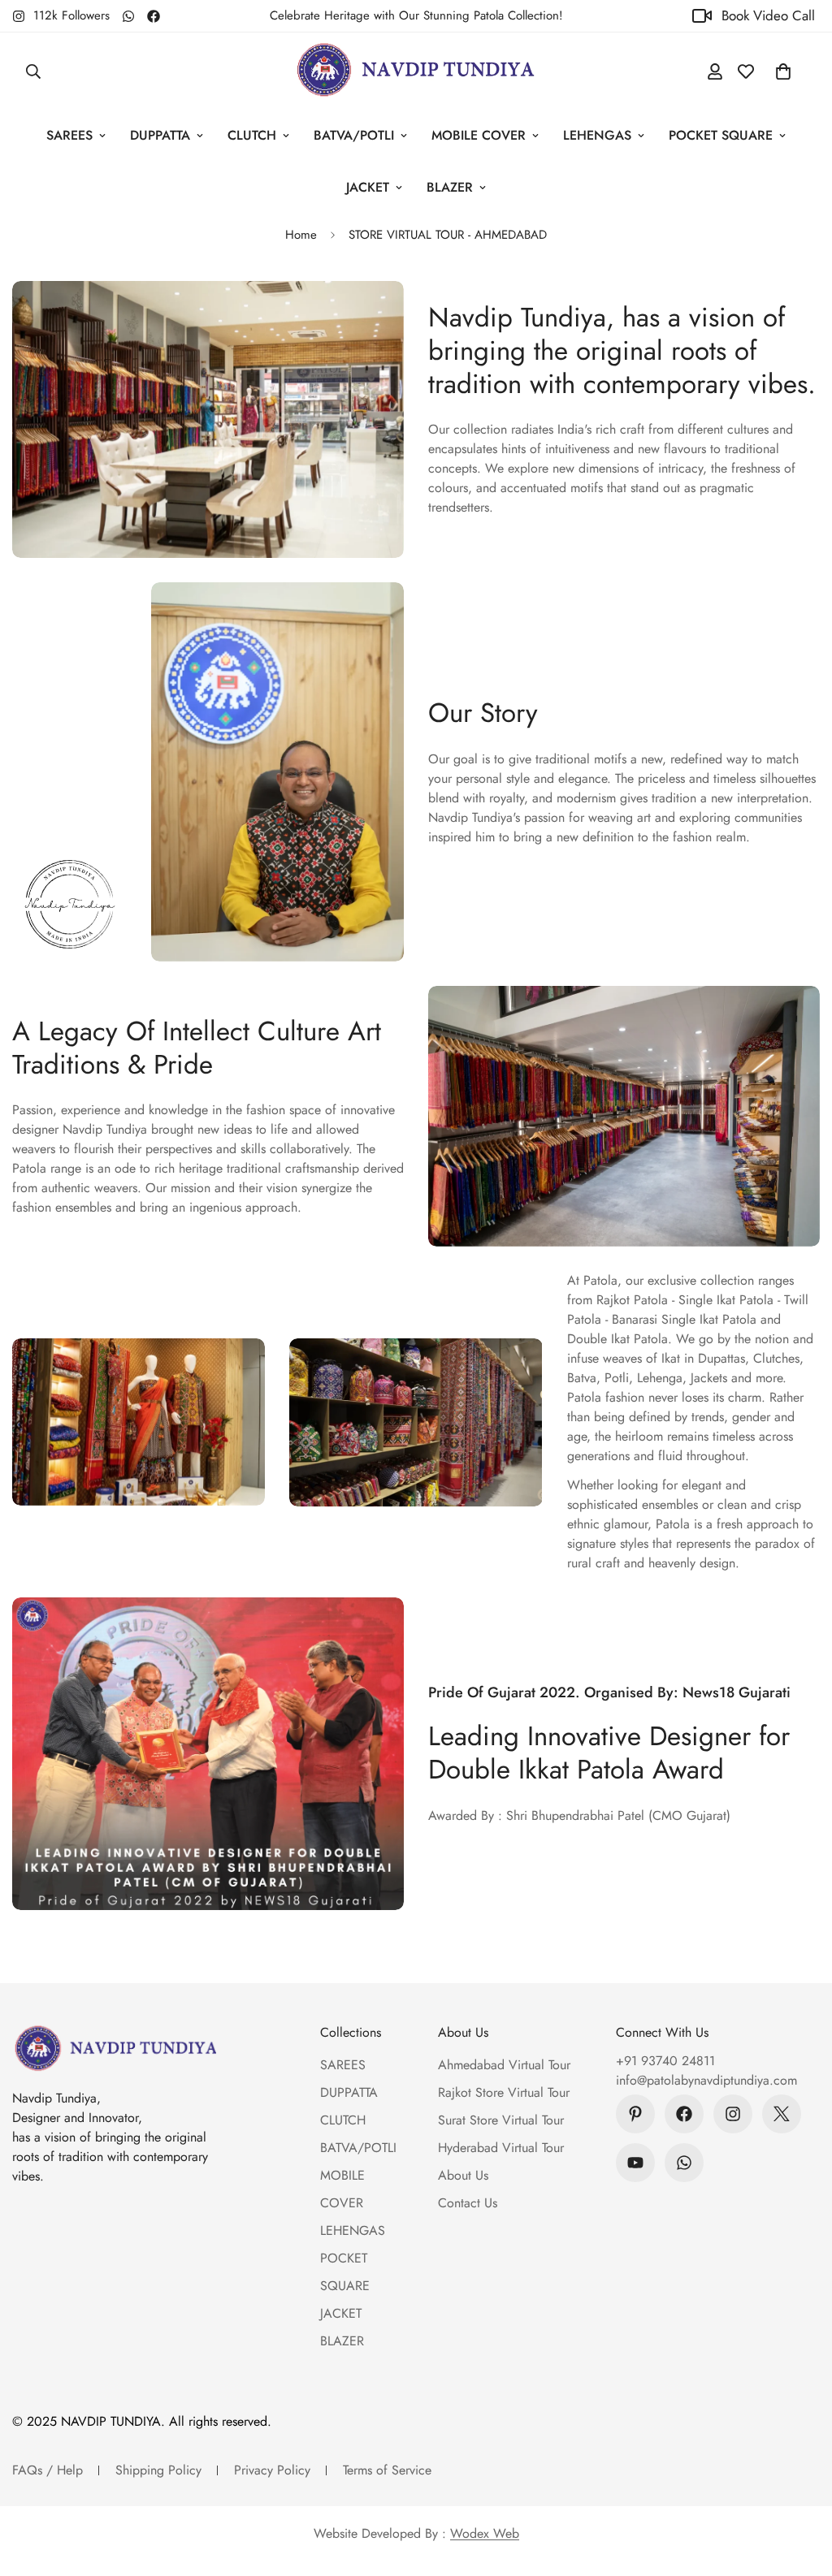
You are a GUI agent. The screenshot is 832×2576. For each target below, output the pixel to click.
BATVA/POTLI (354, 135)
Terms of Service (387, 2470)
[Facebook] (154, 16)
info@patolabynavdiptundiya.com (706, 2080)
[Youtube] (635, 2163)
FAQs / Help (48, 2470)
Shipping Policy (158, 2470)
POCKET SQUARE (721, 135)
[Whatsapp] (128, 16)
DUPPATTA (160, 135)
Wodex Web (485, 2533)
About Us (463, 2175)
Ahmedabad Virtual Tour (504, 2065)
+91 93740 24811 (665, 2061)
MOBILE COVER (479, 135)
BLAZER (450, 187)
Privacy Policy (272, 2470)
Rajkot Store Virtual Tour (504, 2092)
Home (301, 235)
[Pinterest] (635, 2114)
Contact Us (468, 2203)
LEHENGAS (597, 135)
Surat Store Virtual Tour (501, 2120)
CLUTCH (252, 135)
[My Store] (416, 71)
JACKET (368, 187)
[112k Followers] (733, 2114)
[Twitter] (782, 2114)
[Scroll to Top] (800, 2487)
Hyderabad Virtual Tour (501, 2148)
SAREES (69, 135)
